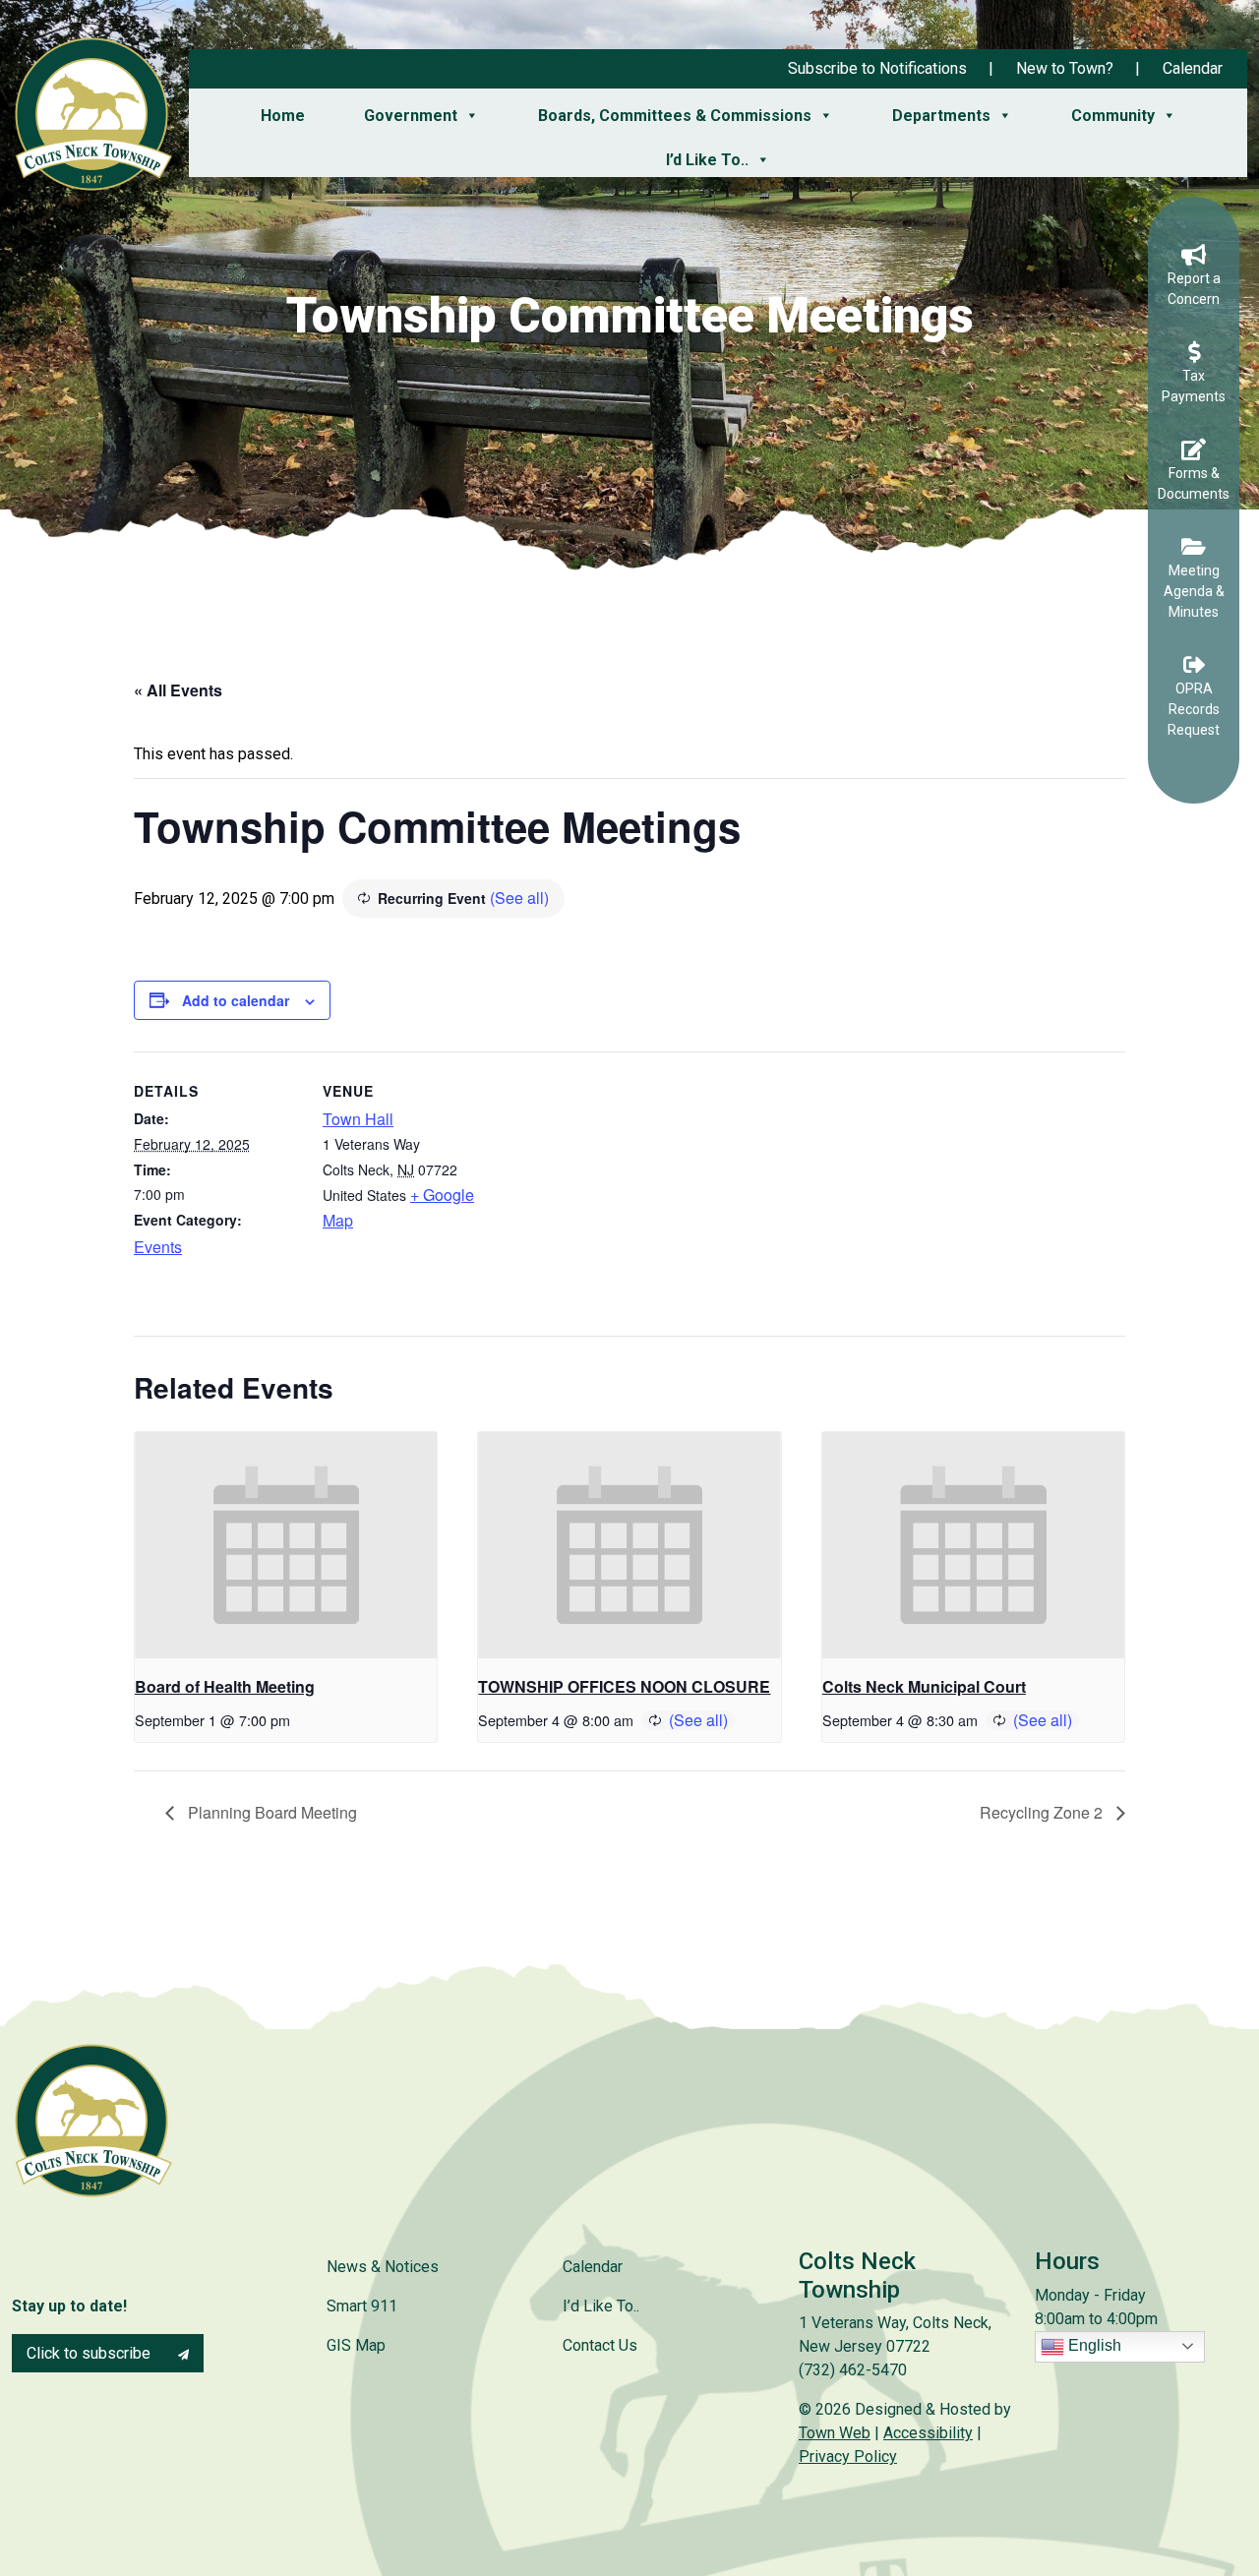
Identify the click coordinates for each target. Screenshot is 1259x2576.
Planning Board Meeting (270, 1812)
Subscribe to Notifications (877, 68)
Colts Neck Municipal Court (924, 1686)
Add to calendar (236, 1000)
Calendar (1193, 68)
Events (158, 1247)
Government (411, 116)
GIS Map (356, 2345)
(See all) (519, 898)
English (1093, 2345)
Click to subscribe (90, 2353)
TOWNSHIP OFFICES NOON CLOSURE (624, 1686)
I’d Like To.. (707, 160)
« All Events (178, 690)
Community (1113, 116)
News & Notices (383, 2267)
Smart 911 (362, 2306)
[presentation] (286, 1545)
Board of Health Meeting (225, 1686)
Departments (941, 116)
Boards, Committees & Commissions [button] (675, 116)
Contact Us (600, 2345)
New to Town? (1065, 68)
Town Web (835, 2433)
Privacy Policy (848, 2456)
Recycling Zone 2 (1043, 1812)
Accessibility (928, 2433)
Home (283, 116)
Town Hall (358, 1119)
